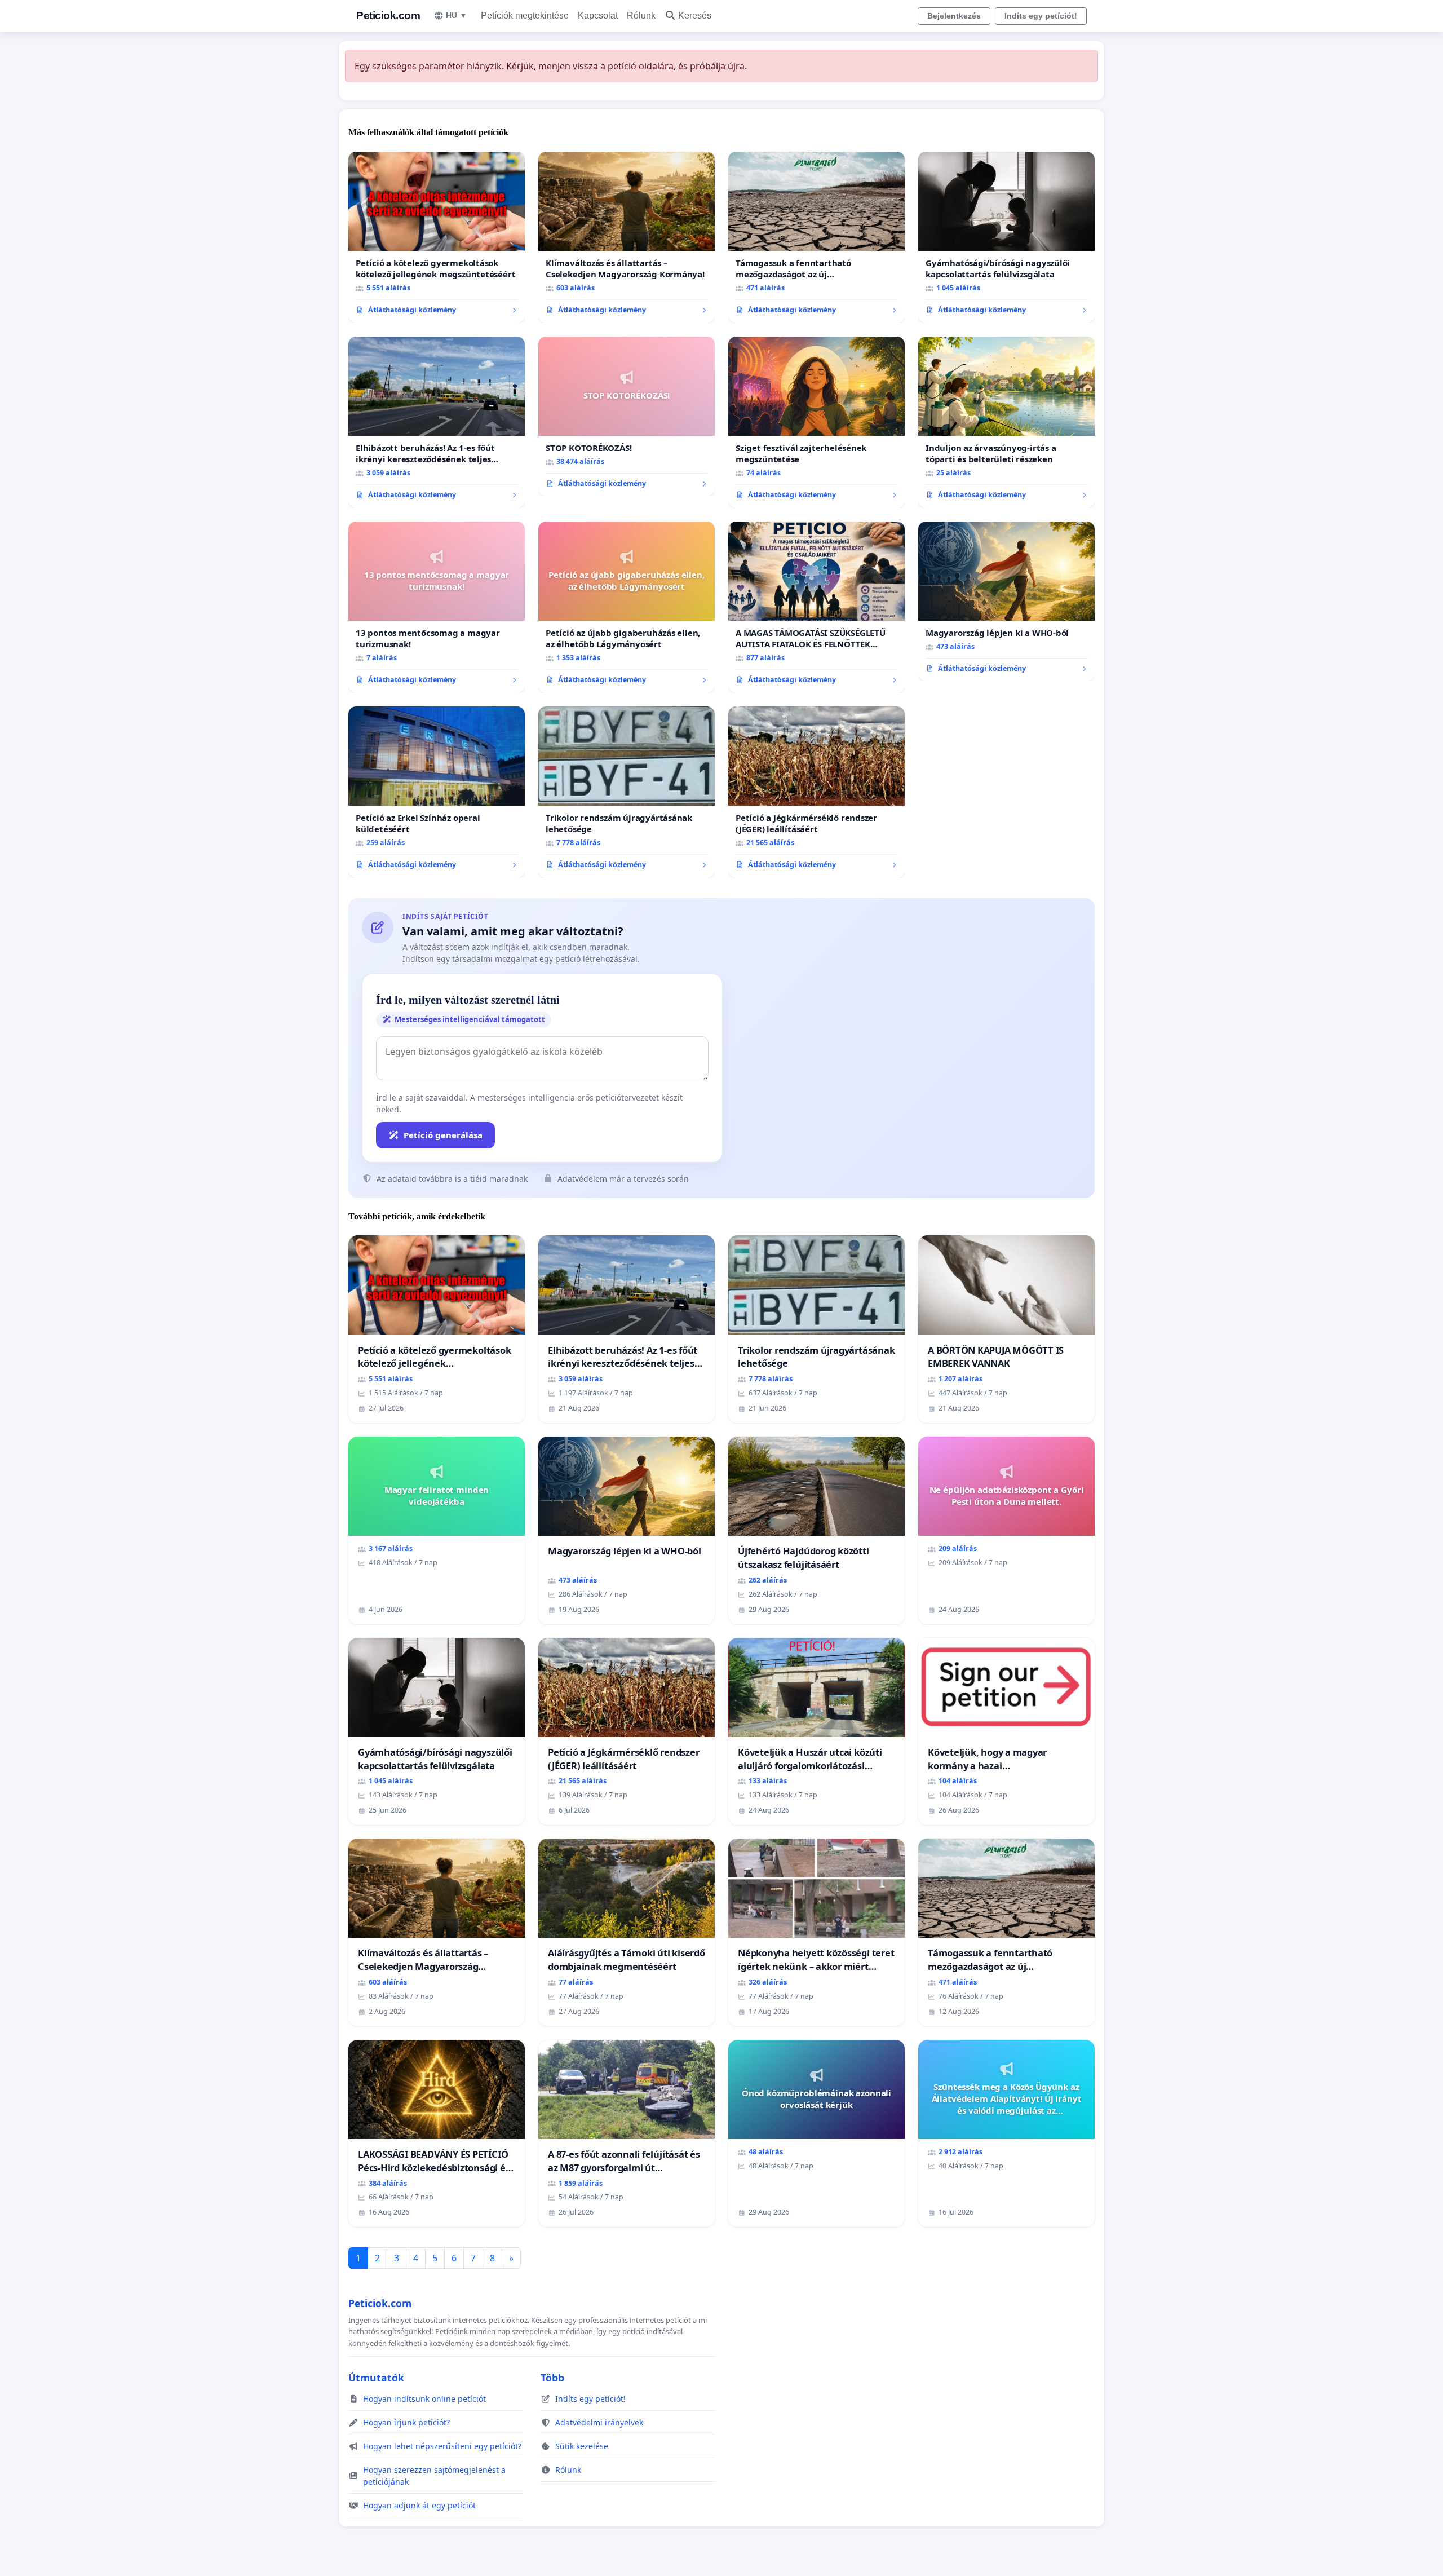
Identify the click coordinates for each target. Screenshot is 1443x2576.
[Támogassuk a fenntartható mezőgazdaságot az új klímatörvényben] (816, 237)
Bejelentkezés (954, 16)
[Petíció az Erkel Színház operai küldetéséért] (437, 792)
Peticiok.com (388, 16)
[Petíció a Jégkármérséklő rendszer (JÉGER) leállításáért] (816, 792)
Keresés (695, 16)
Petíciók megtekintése (525, 16)
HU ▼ (457, 15)
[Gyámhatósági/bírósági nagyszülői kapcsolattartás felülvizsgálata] (1006, 237)
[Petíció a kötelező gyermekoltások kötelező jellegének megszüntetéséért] (437, 237)
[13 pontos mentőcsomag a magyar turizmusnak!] (437, 607)
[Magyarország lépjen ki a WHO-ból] (1006, 602)
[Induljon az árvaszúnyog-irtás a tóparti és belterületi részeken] (1006, 422)
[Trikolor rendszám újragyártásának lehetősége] (627, 792)
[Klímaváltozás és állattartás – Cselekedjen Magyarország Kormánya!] (627, 237)
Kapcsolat (598, 16)
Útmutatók (376, 2378)
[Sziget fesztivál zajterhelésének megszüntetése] (816, 422)
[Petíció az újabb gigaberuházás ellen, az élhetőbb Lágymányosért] (627, 607)
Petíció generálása (443, 1135)
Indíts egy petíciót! (1041, 16)
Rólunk (641, 16)
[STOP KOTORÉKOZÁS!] (627, 417)
